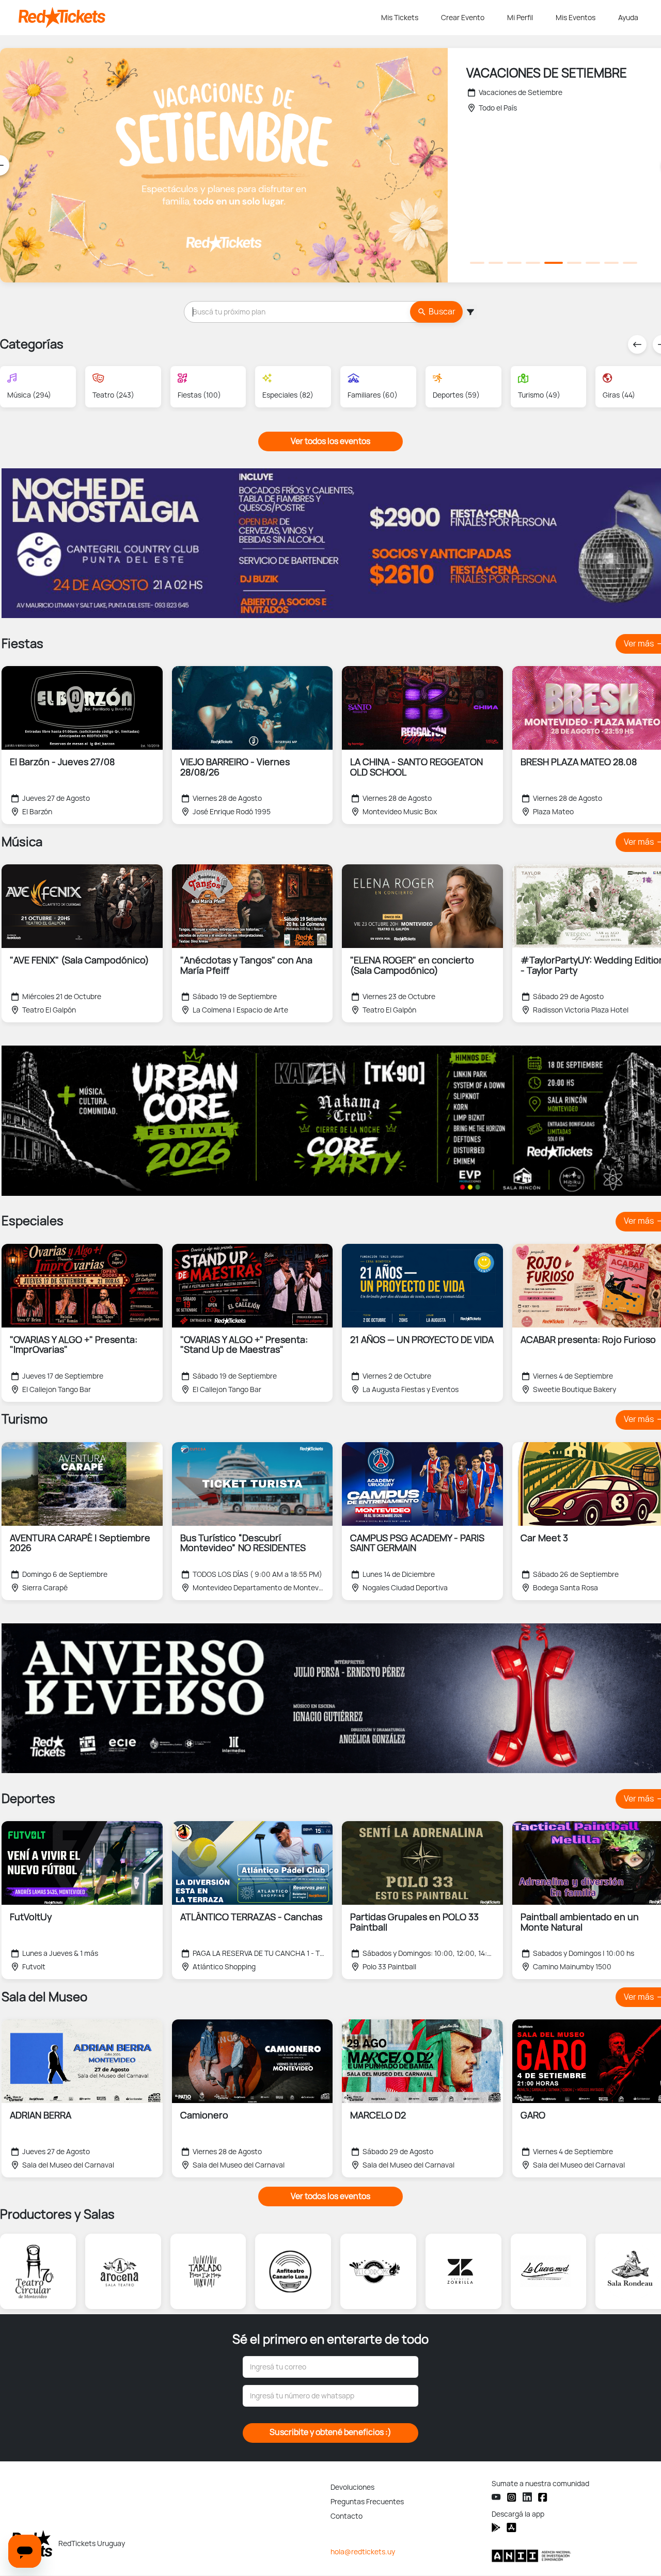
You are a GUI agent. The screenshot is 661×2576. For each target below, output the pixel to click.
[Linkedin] (527, 2497)
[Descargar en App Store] (496, 2527)
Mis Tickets (400, 18)
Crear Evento (463, 18)
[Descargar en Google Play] (512, 2527)
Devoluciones (352, 2487)
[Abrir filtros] (470, 312)
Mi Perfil (520, 18)
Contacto (347, 2516)
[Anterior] (637, 344)
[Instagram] (512, 2497)
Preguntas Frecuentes (367, 2502)
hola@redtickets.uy (363, 2552)
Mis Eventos (576, 18)
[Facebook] (543, 2497)
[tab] (477, 263)
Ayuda (628, 18)
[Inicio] (198, 18)
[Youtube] (496, 2497)
